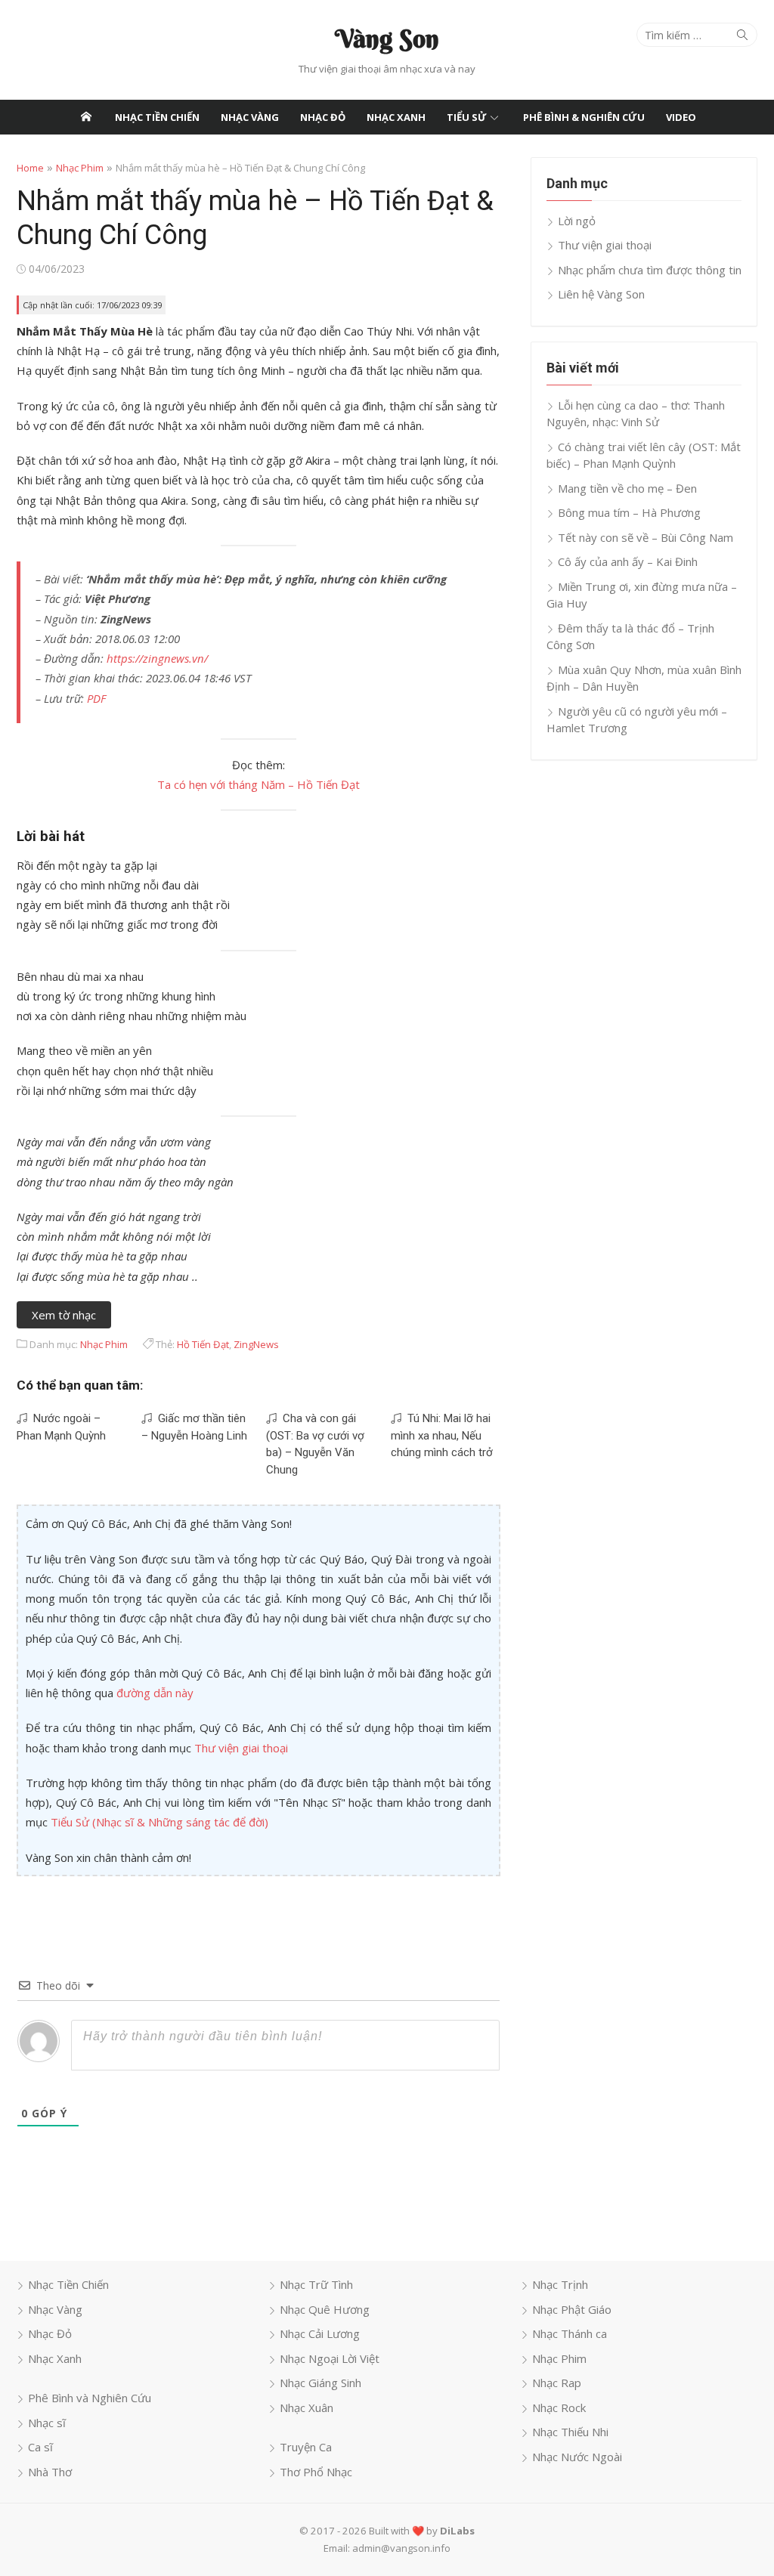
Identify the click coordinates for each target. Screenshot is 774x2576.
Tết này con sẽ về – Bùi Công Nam (646, 537)
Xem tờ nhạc (64, 1315)
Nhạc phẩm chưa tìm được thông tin (650, 270)
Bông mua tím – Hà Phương (629, 512)
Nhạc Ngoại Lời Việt (330, 2358)
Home (30, 168)
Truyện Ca (306, 2447)
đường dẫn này (155, 1693)
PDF (96, 698)
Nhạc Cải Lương (320, 2333)
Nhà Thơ (50, 2472)
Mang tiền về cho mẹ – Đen (627, 488)
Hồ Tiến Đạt (203, 1344)
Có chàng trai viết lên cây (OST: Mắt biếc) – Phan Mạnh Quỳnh (644, 455)
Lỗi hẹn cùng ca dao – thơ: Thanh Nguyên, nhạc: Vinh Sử (636, 414)
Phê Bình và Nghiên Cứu (90, 2398)
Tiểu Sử (467, 117)
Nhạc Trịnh (560, 2284)
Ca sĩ (40, 2447)
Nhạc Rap (557, 2383)
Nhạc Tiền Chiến (157, 117)
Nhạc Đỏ (323, 117)
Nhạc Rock (559, 2407)
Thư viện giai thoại (241, 1748)
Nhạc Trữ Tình (316, 2284)
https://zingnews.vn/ (157, 658)
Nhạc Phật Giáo (572, 2309)
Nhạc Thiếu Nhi (570, 2432)
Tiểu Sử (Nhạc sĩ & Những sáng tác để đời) (159, 1822)
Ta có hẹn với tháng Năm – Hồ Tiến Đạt (259, 784)
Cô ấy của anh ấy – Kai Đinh (628, 561)
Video (681, 117)
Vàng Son (387, 39)
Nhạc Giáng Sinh (320, 2383)
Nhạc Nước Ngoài (577, 2457)
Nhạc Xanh (396, 117)
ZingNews (256, 1344)
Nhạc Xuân (307, 2407)
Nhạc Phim (80, 168)
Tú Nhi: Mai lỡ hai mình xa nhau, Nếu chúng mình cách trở (442, 1435)
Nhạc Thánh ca (570, 2333)
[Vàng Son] (86, 117)
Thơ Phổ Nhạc (316, 2472)
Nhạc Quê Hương (325, 2309)
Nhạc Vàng (250, 117)
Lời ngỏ (577, 221)
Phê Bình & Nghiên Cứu (584, 117)
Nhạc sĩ (47, 2423)
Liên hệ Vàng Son (601, 294)
